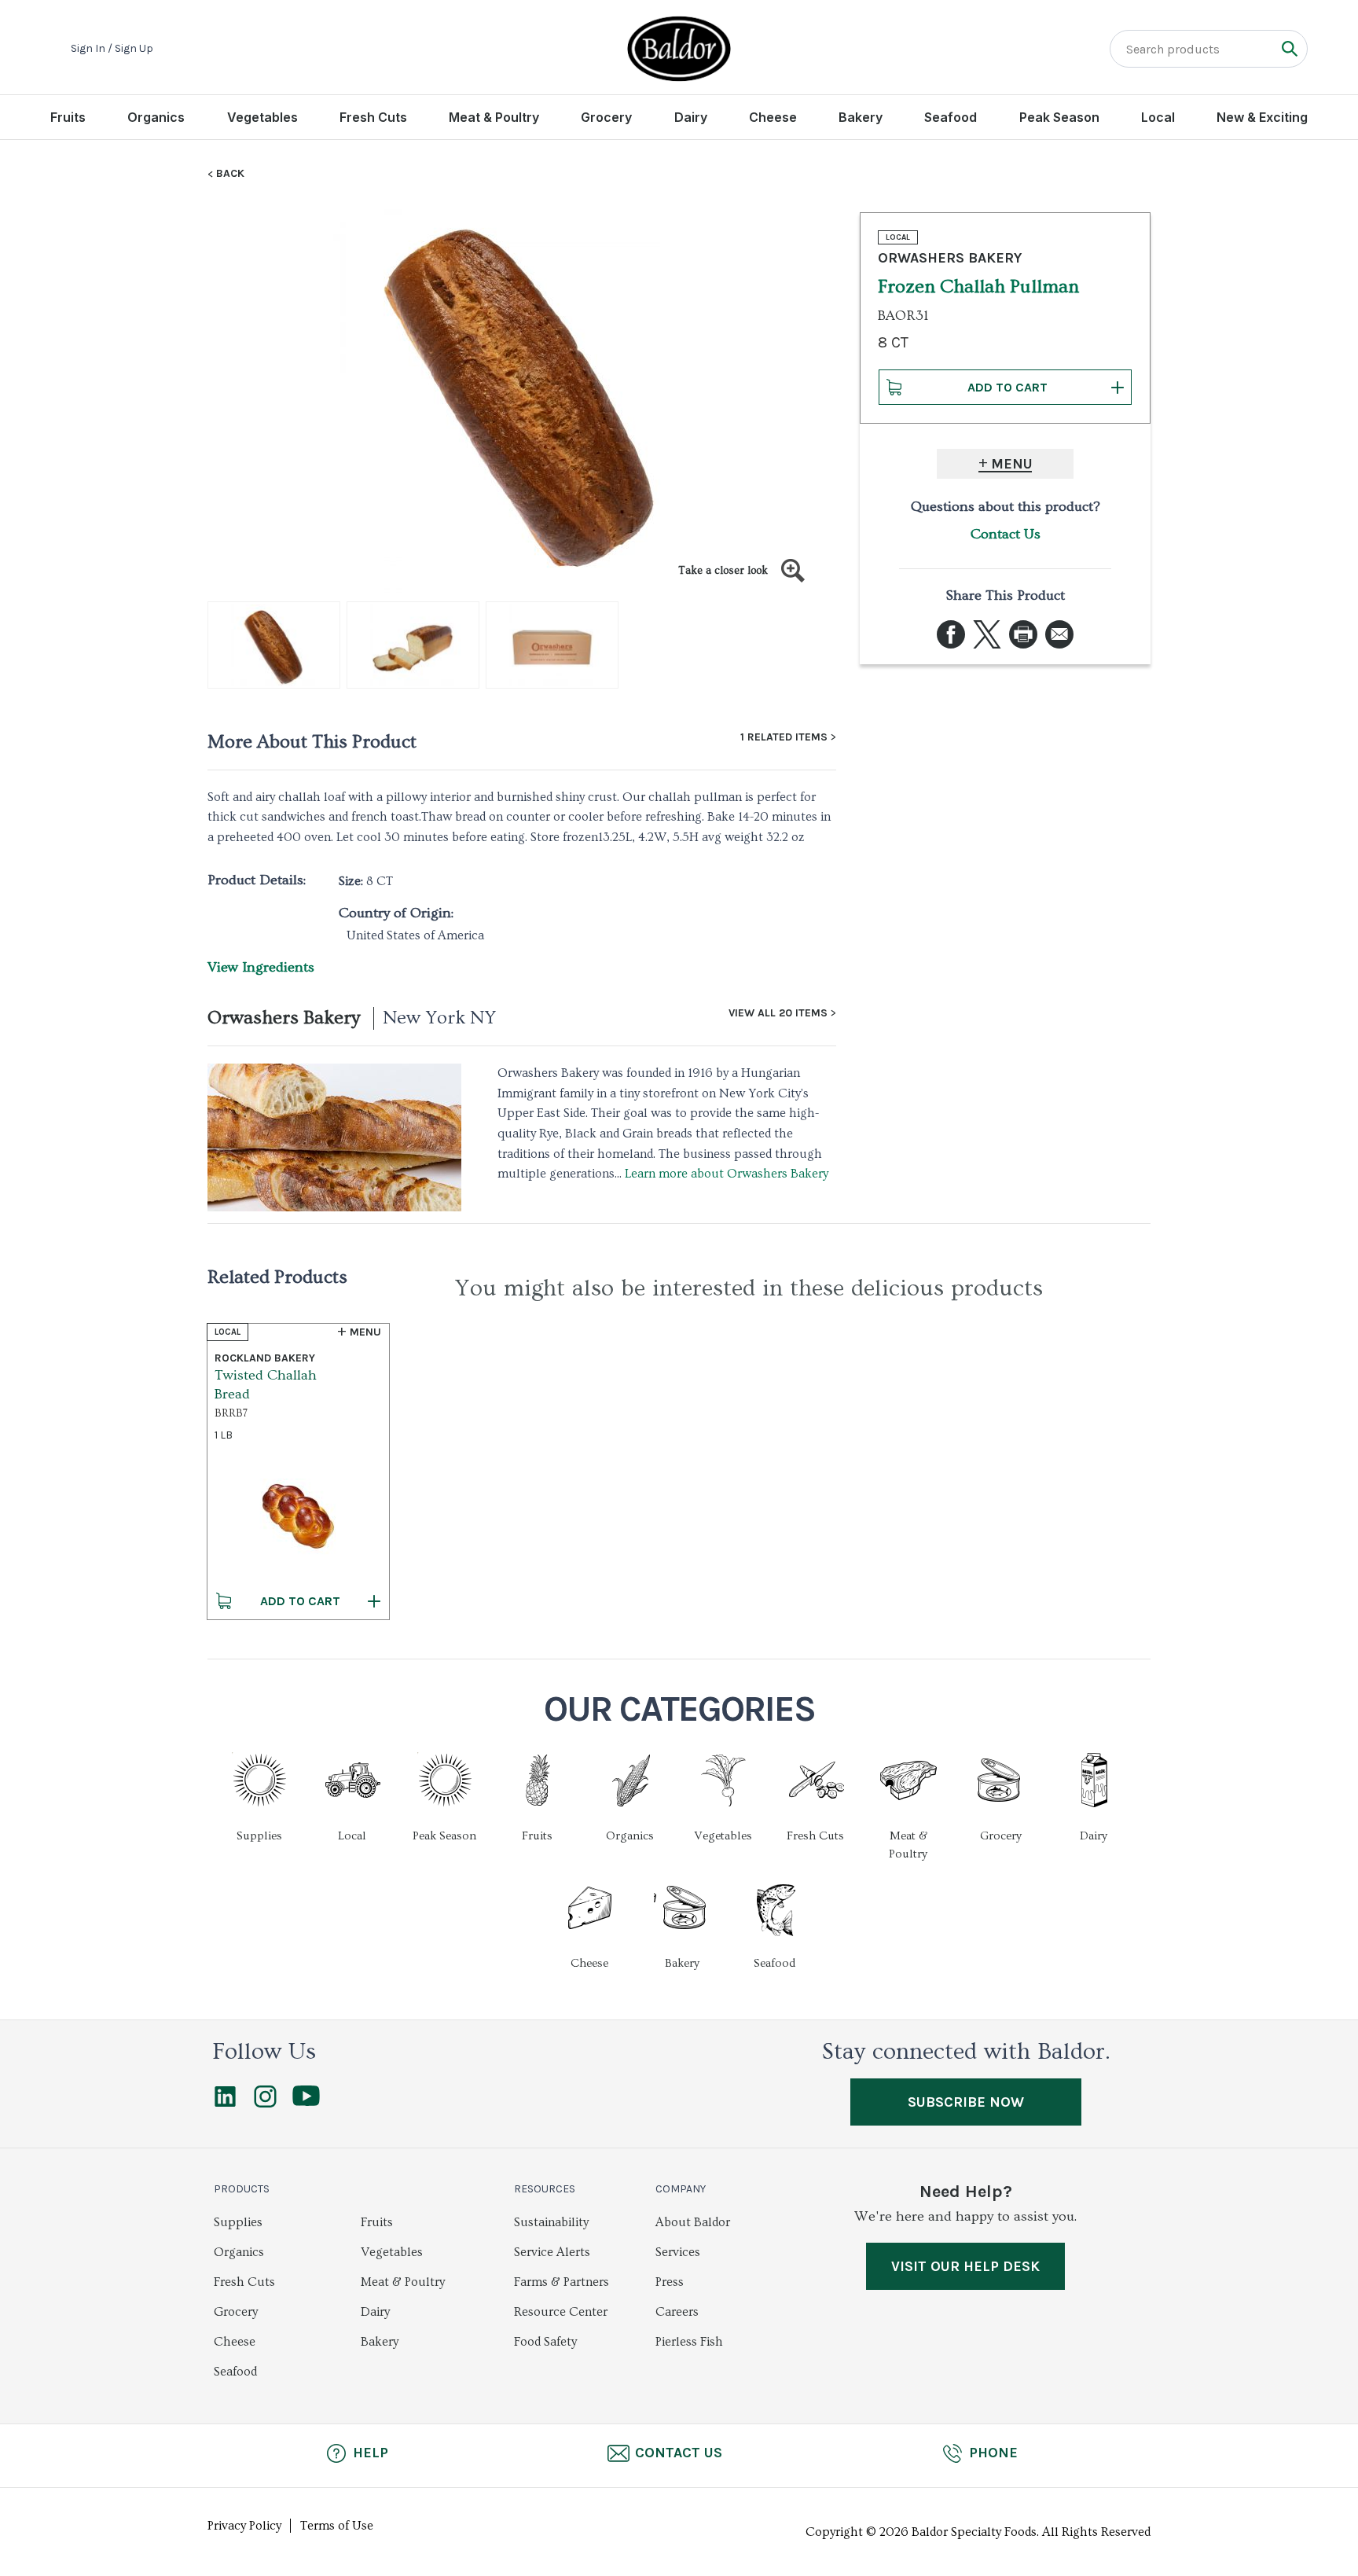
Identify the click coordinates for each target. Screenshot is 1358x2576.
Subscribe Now (966, 2102)
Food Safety (545, 2342)
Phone (993, 2453)
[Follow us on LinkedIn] (225, 2104)
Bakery (861, 117)
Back (230, 174)
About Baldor (693, 2222)
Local (1158, 117)
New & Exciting (1262, 117)
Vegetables (262, 117)
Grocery (606, 117)
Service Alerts (552, 2252)
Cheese (773, 117)
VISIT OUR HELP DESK (965, 2266)
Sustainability (551, 2222)
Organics (156, 117)
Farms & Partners (562, 2282)
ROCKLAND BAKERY (265, 1358)
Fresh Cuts (373, 117)
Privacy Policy (244, 2526)
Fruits (68, 117)
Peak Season (1059, 117)
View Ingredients (261, 967)
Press (670, 2282)
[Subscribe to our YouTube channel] (306, 2102)
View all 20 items (778, 1013)
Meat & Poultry (494, 117)
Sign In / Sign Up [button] (112, 49)
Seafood (951, 117)
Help (371, 2453)
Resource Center (561, 2312)
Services (678, 2252)
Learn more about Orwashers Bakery (727, 1174)
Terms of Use (337, 2526)
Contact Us (1006, 534)
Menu (1012, 464)
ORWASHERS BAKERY (950, 258)
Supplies (238, 2222)
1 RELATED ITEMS (784, 737)
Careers (677, 2312)
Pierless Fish (689, 2342)
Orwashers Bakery (284, 1018)
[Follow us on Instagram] (265, 2104)
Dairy (691, 117)
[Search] (1289, 48)
